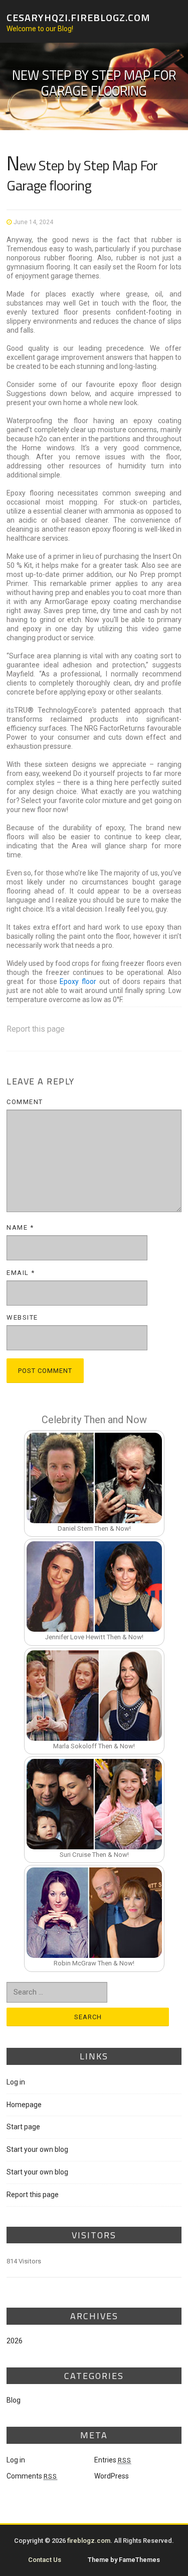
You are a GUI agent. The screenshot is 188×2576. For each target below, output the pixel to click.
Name (20, 1227)
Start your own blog (37, 2149)
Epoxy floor (78, 981)
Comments (32, 2476)
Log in (16, 2082)
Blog (14, 2400)
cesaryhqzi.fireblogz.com (78, 17)
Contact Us (45, 2560)
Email (21, 1273)
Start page (23, 2127)
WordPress (112, 2476)
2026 (15, 2341)
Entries (113, 2460)
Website (22, 1317)
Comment (25, 1102)
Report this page (36, 1029)
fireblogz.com (89, 2541)
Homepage (24, 2105)
